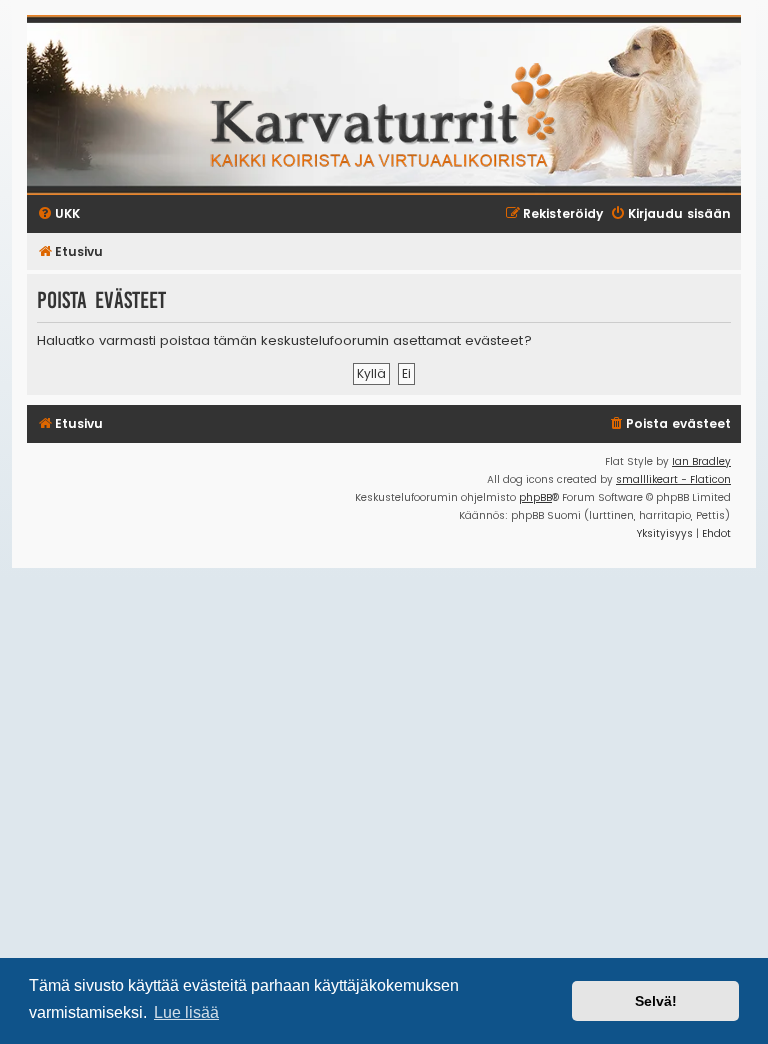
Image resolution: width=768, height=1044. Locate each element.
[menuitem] (669, 424)
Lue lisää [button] (186, 1012)
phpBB (535, 497)
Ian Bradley (701, 461)
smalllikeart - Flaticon (673, 479)
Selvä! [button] (656, 1001)
